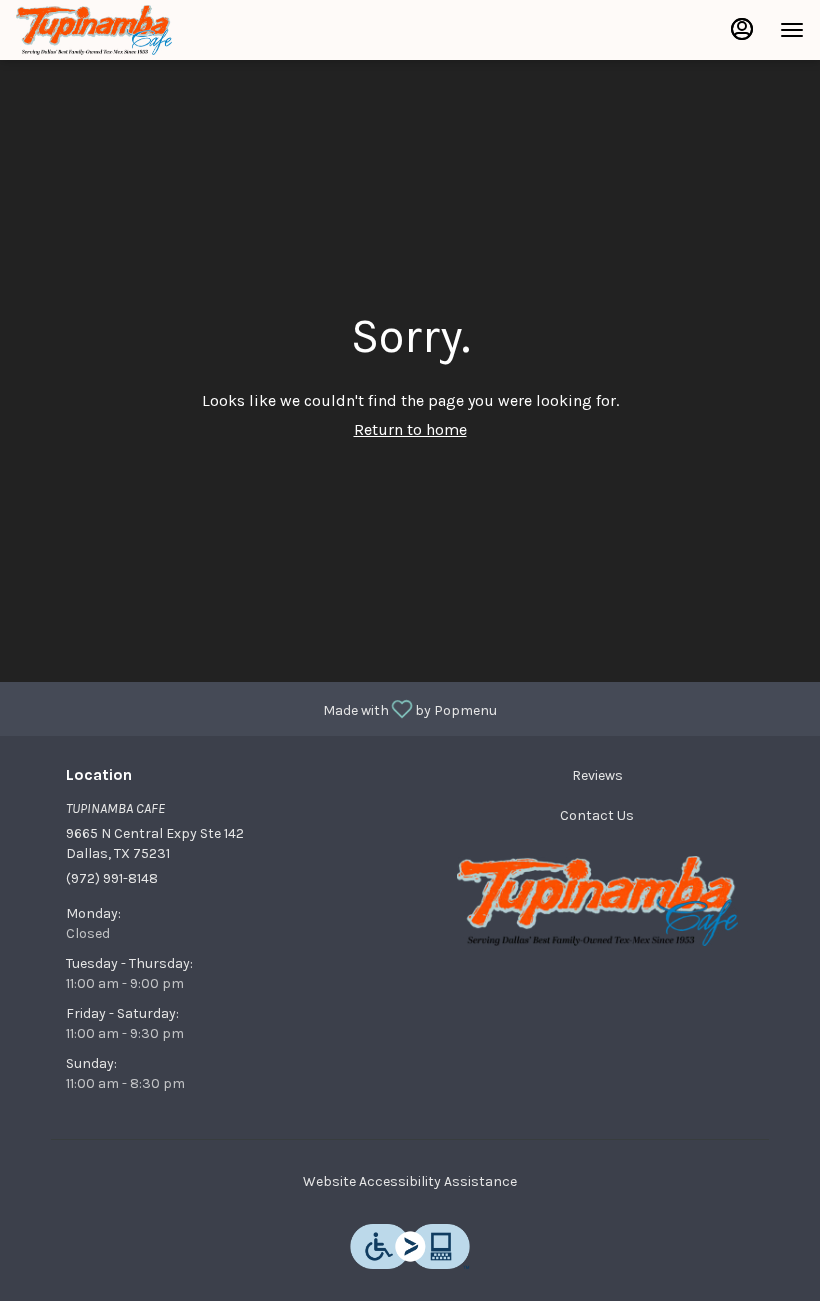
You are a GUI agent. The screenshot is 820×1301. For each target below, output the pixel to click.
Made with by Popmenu (256, 708)
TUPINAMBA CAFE (597, 901)
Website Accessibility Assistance (410, 1181)
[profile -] (742, 29)
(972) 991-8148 (112, 878)
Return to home (410, 429)
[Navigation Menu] (792, 30)
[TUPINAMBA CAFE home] (106, 30)
